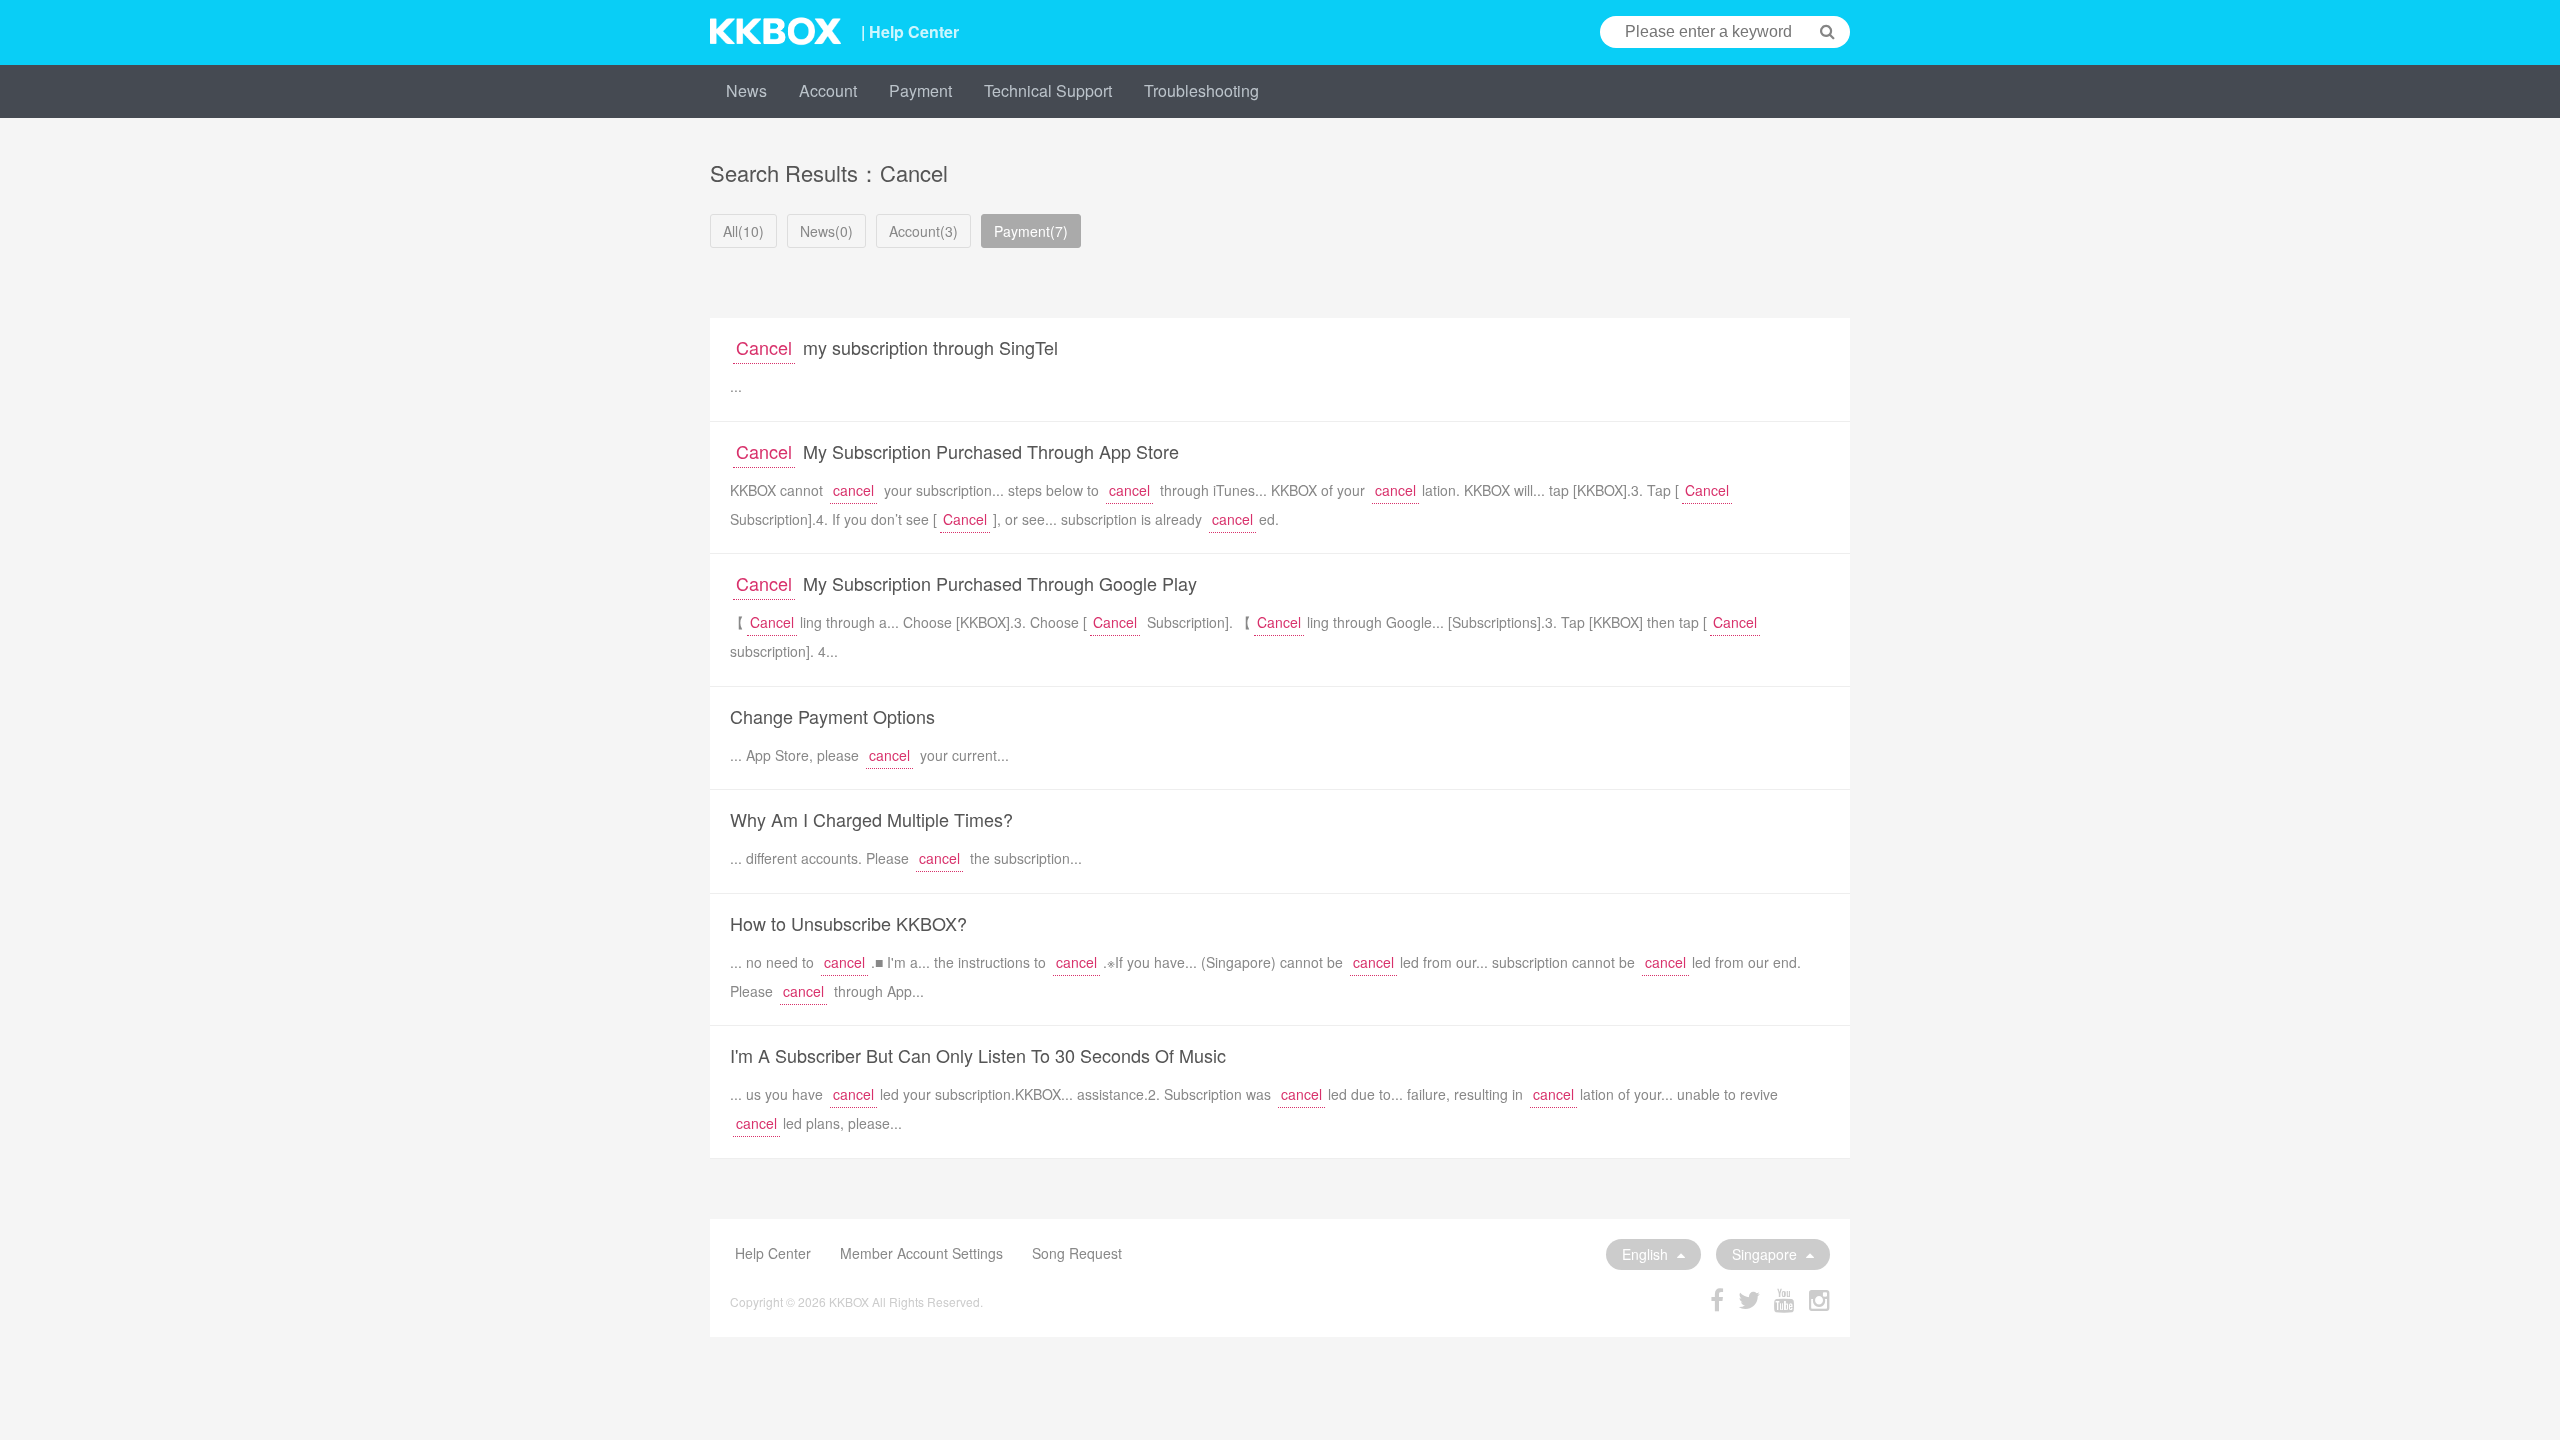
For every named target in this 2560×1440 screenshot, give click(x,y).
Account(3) (923, 231)
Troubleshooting (1201, 90)
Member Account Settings (921, 1253)
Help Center (773, 1253)
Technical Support (1048, 90)
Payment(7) (1031, 231)
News (746, 90)
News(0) (826, 231)
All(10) (743, 231)
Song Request (1077, 1253)
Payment (920, 90)
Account (828, 90)
